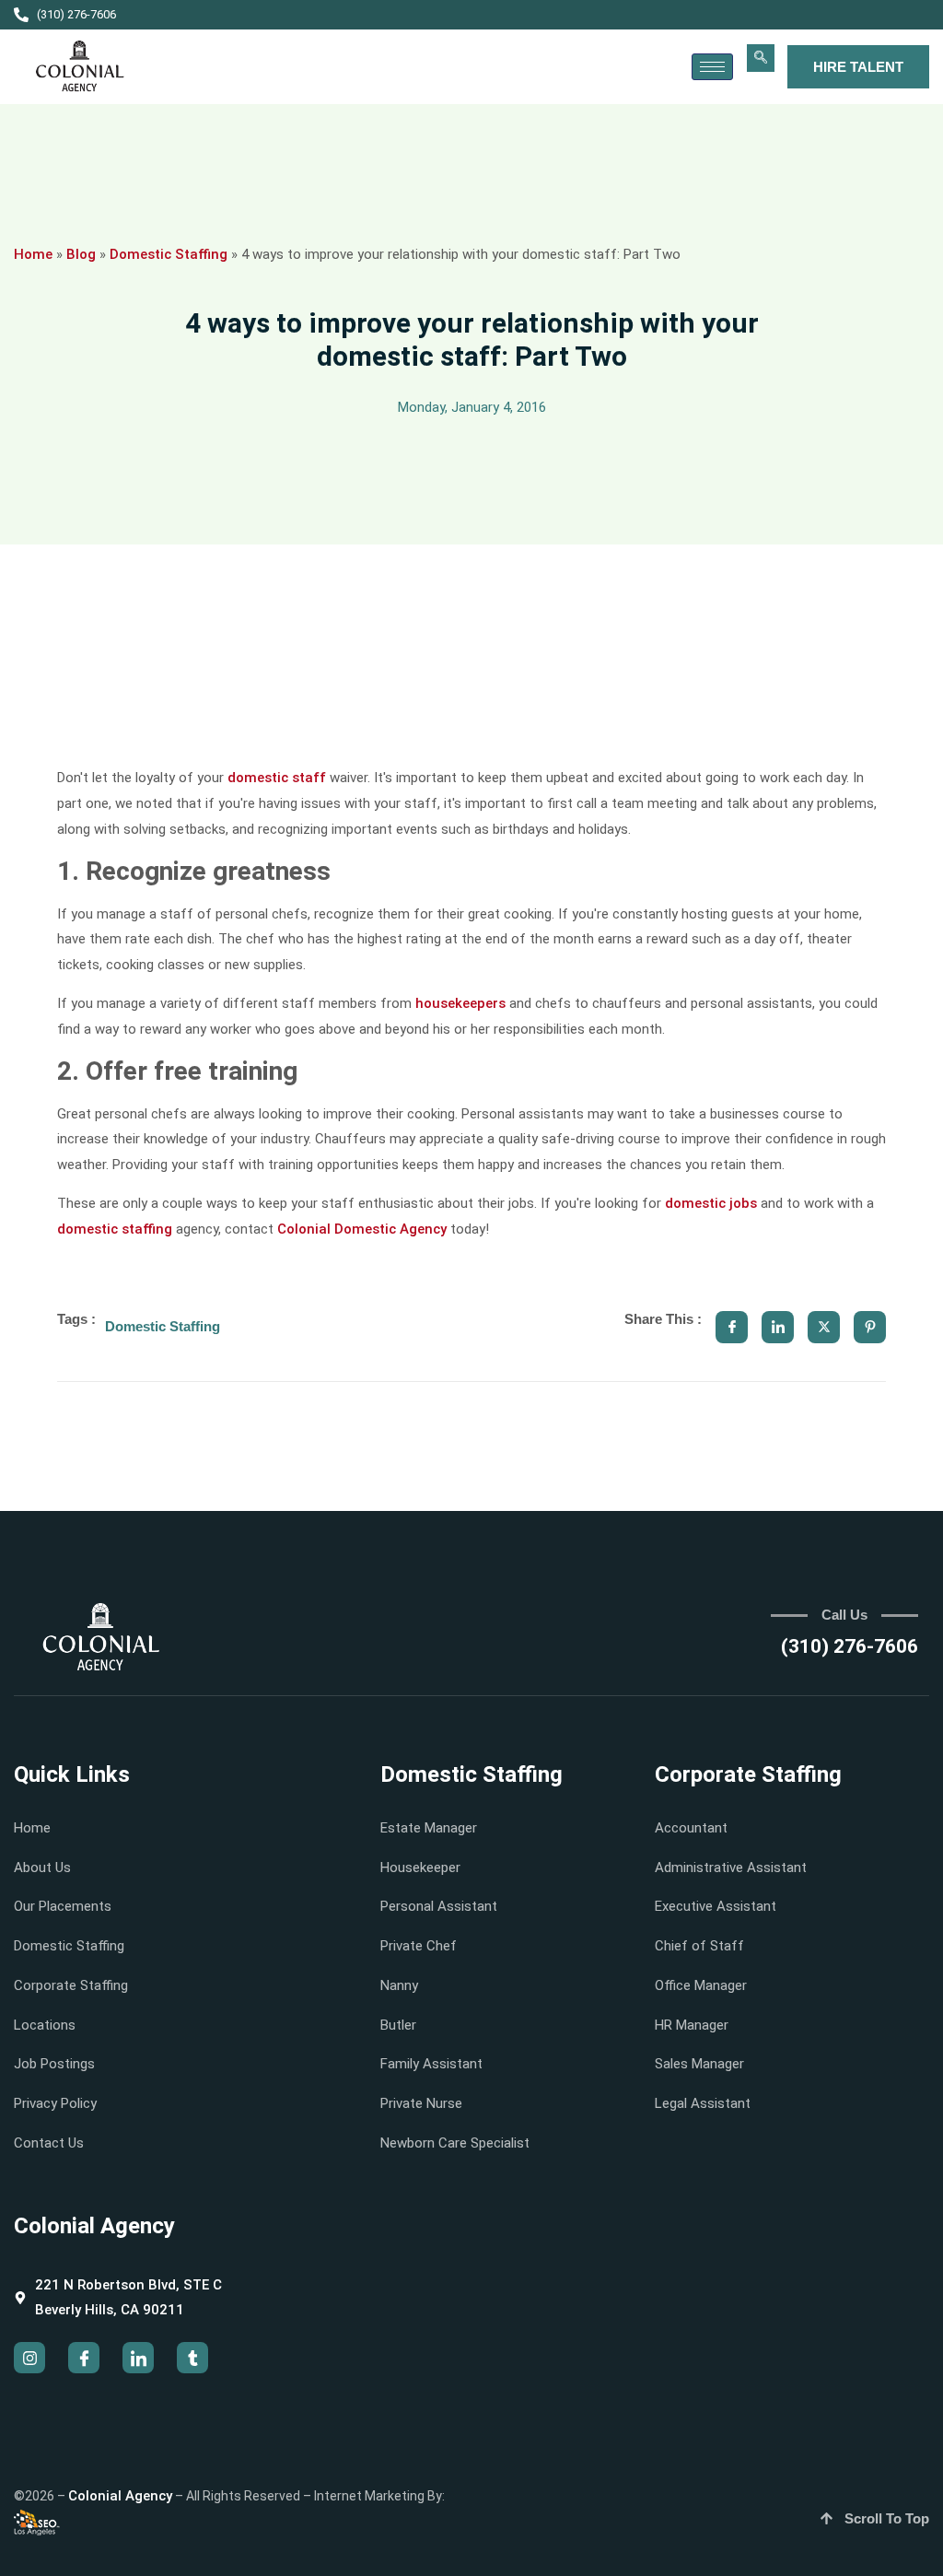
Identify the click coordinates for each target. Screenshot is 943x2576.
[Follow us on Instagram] (29, 2358)
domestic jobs (711, 1203)
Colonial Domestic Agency (362, 1229)
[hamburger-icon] (712, 67)
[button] (761, 58)
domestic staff (277, 778)
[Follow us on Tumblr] (192, 2358)
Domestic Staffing (169, 254)
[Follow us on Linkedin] (138, 2358)
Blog (81, 254)
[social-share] (732, 1327)
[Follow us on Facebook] (84, 2358)
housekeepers (460, 1003)
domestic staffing (115, 1229)
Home (33, 254)
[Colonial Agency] (80, 67)
